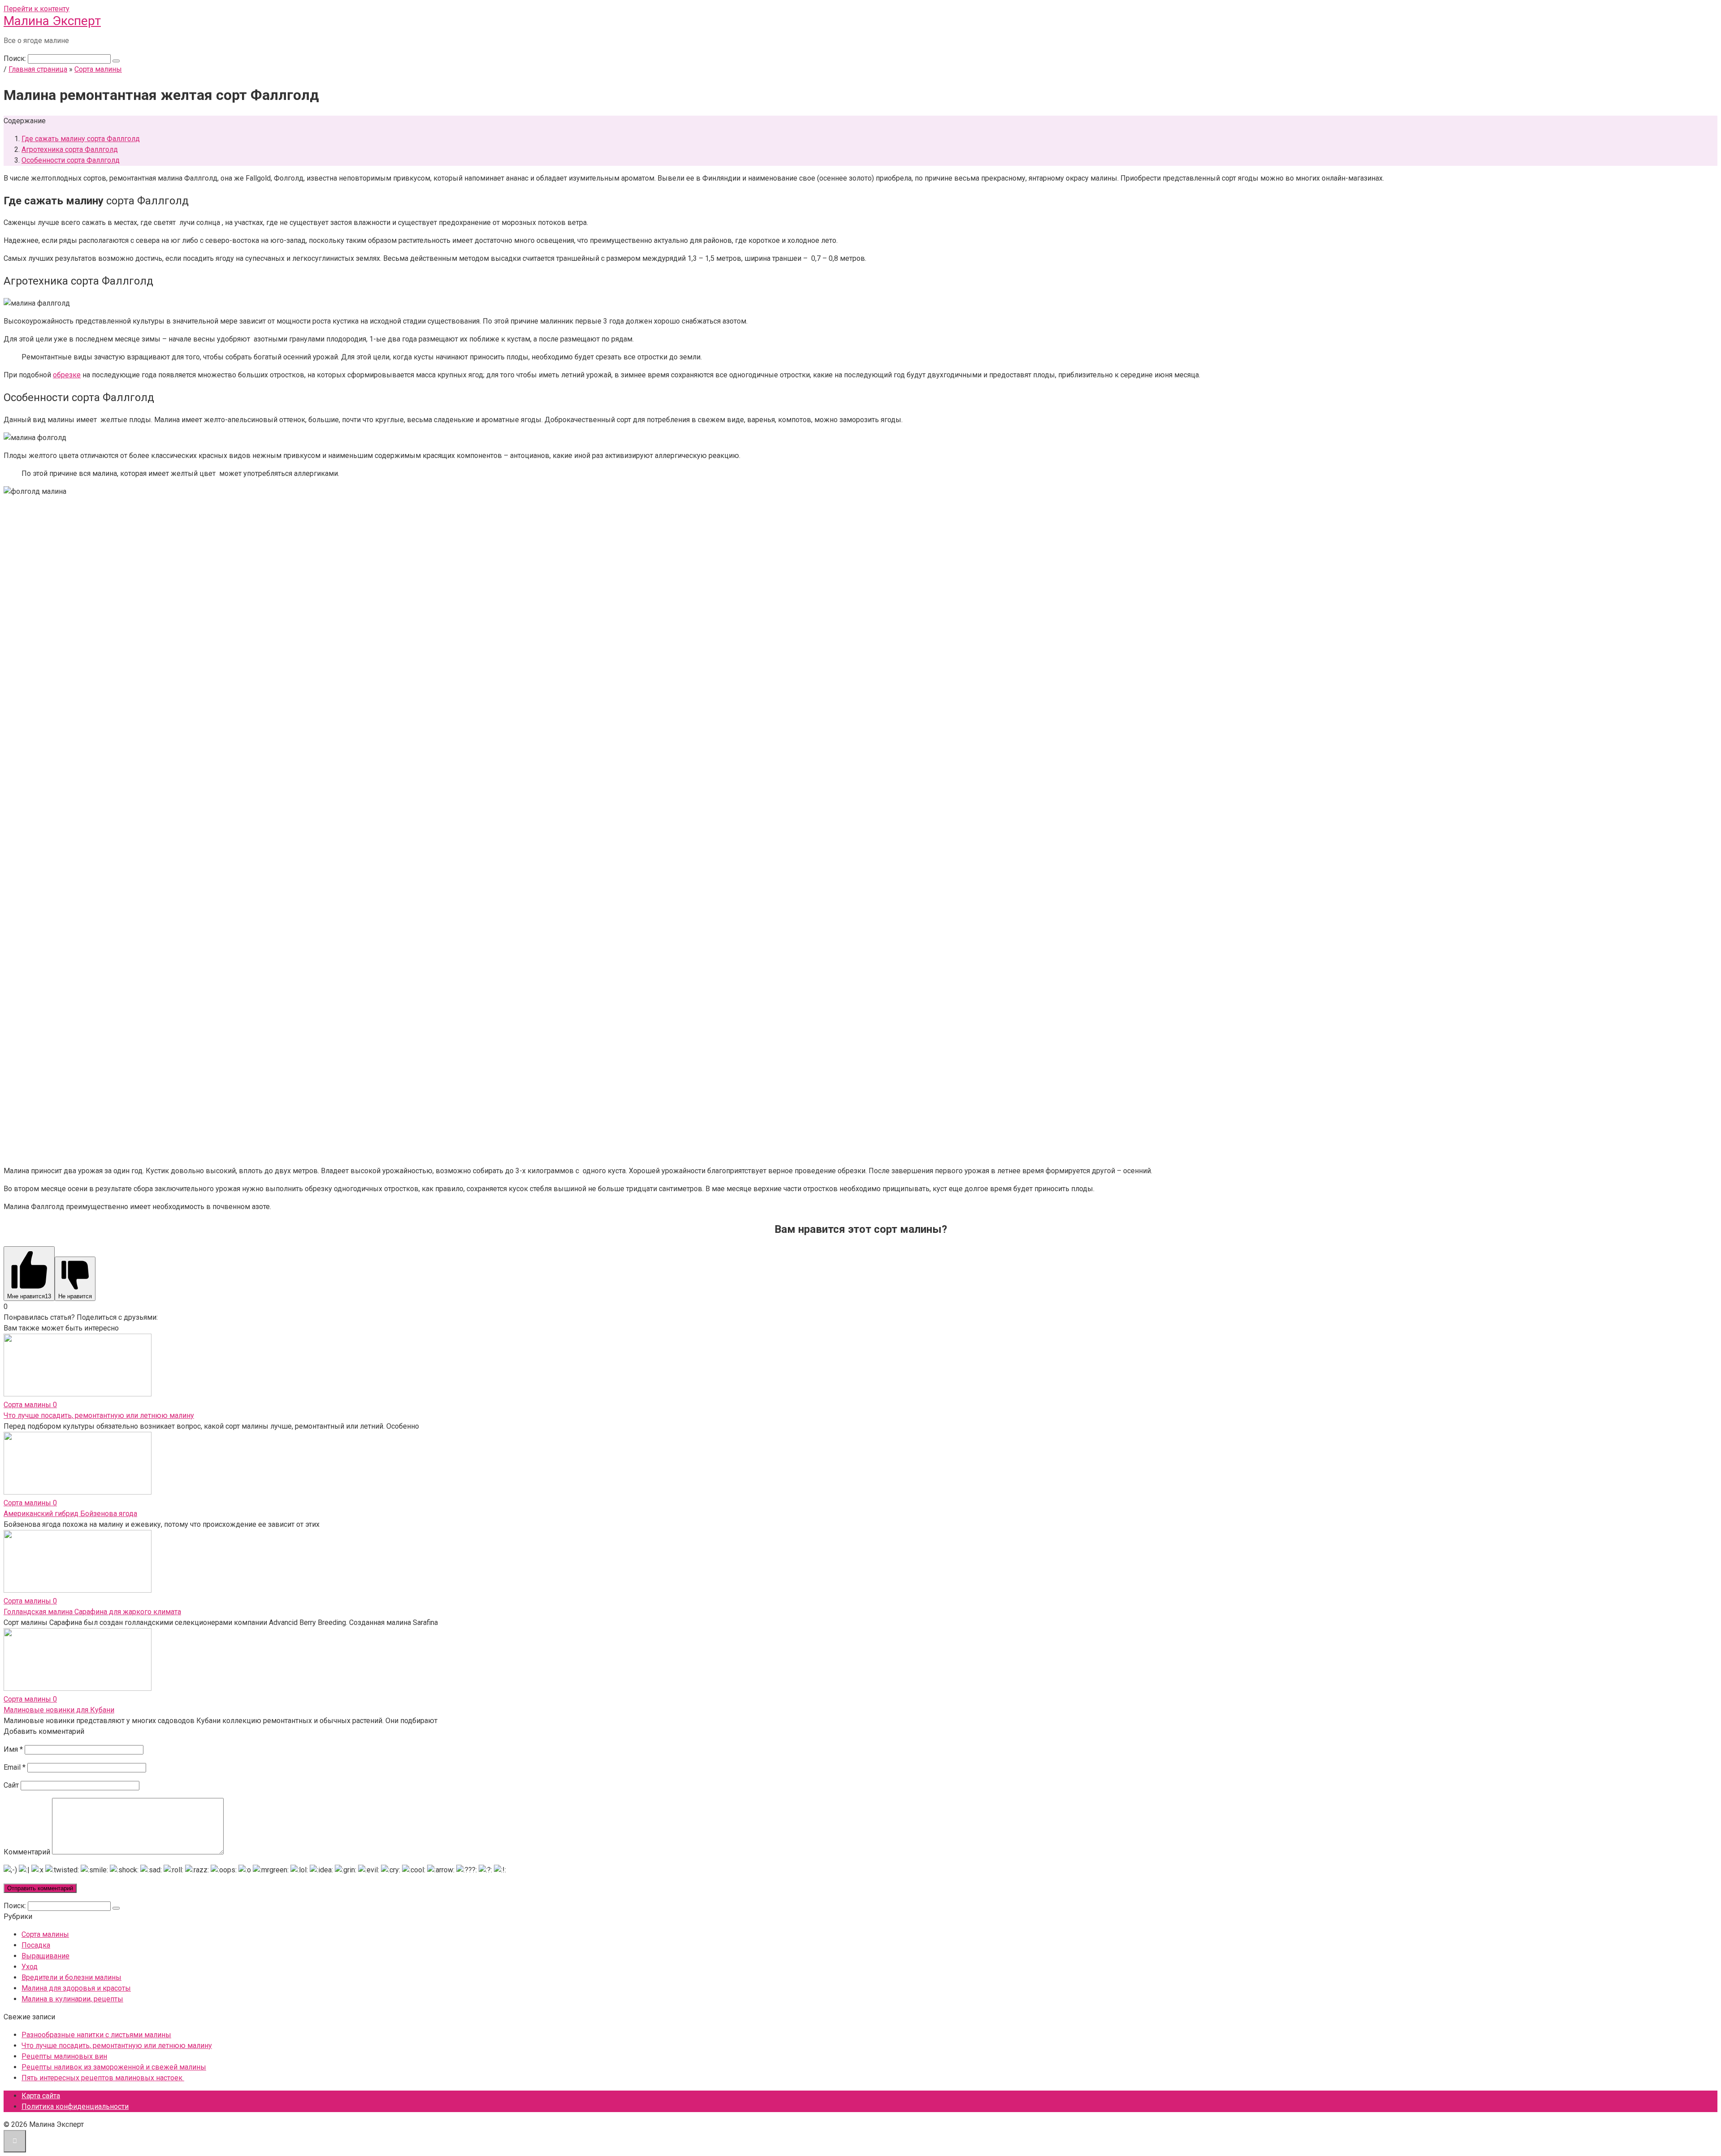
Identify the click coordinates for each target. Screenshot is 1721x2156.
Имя (13, 1749)
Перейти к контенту (37, 9)
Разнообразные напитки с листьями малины (96, 2035)
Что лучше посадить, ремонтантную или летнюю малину (99, 1415)
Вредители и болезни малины (71, 1977)
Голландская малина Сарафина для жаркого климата (92, 1612)
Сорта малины (98, 69)
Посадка (36, 1945)
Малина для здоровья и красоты (76, 1988)
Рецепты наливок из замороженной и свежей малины (114, 2067)
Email (15, 1767)
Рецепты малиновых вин (64, 2056)
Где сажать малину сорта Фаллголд (81, 139)
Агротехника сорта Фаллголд (70, 149)
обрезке (67, 375)
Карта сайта (41, 2096)
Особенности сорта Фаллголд (71, 160)
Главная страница (38, 69)
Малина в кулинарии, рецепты (72, 1999)
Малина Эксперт (52, 21)
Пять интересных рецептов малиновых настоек (103, 2078)
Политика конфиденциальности (75, 2106)
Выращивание (45, 1956)
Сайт (11, 1785)
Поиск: (16, 58)
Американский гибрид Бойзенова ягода (70, 1514)
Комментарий (27, 1852)
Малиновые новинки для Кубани (59, 1710)
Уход (30, 1967)
